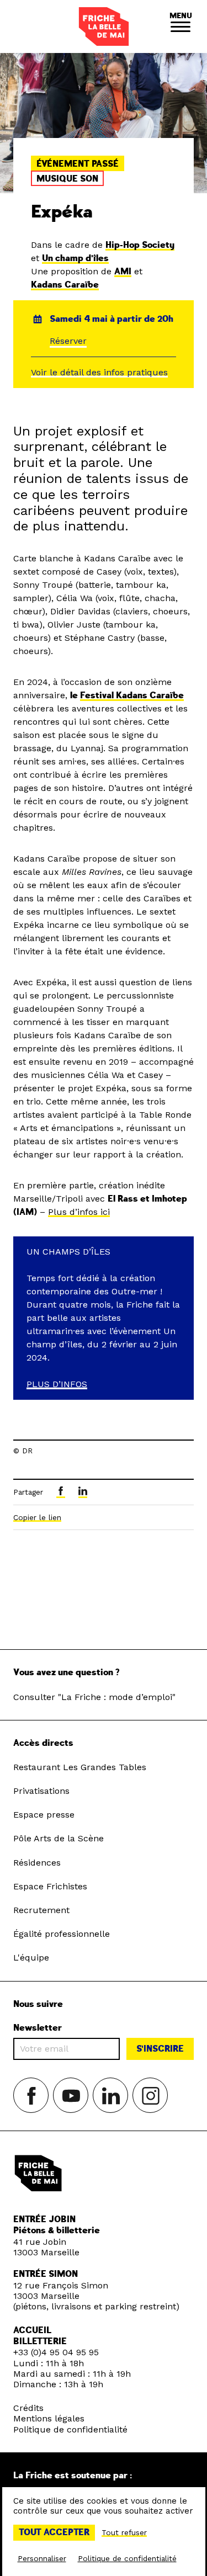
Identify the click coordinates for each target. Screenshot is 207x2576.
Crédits (28, 2408)
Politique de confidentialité (70, 2429)
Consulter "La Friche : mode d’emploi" (94, 1697)
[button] (181, 26)
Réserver (68, 341)
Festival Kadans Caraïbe (132, 695)
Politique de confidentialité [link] (127, 2558)
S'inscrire (160, 2049)
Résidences (37, 1863)
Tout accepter (54, 2532)
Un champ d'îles (75, 258)
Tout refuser (124, 2532)
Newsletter (38, 2028)
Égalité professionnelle (62, 1934)
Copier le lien (37, 1517)
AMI (123, 272)
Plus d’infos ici (79, 1212)
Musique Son (67, 179)
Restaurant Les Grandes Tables (80, 1767)
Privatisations (41, 1791)
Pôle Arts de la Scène (59, 1838)
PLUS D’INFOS (57, 1384)
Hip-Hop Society (140, 245)
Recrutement (41, 1910)
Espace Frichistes (50, 1886)
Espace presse (44, 1815)
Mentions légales (49, 2418)
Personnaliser (42, 2558)
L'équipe (31, 1958)
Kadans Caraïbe (65, 285)
